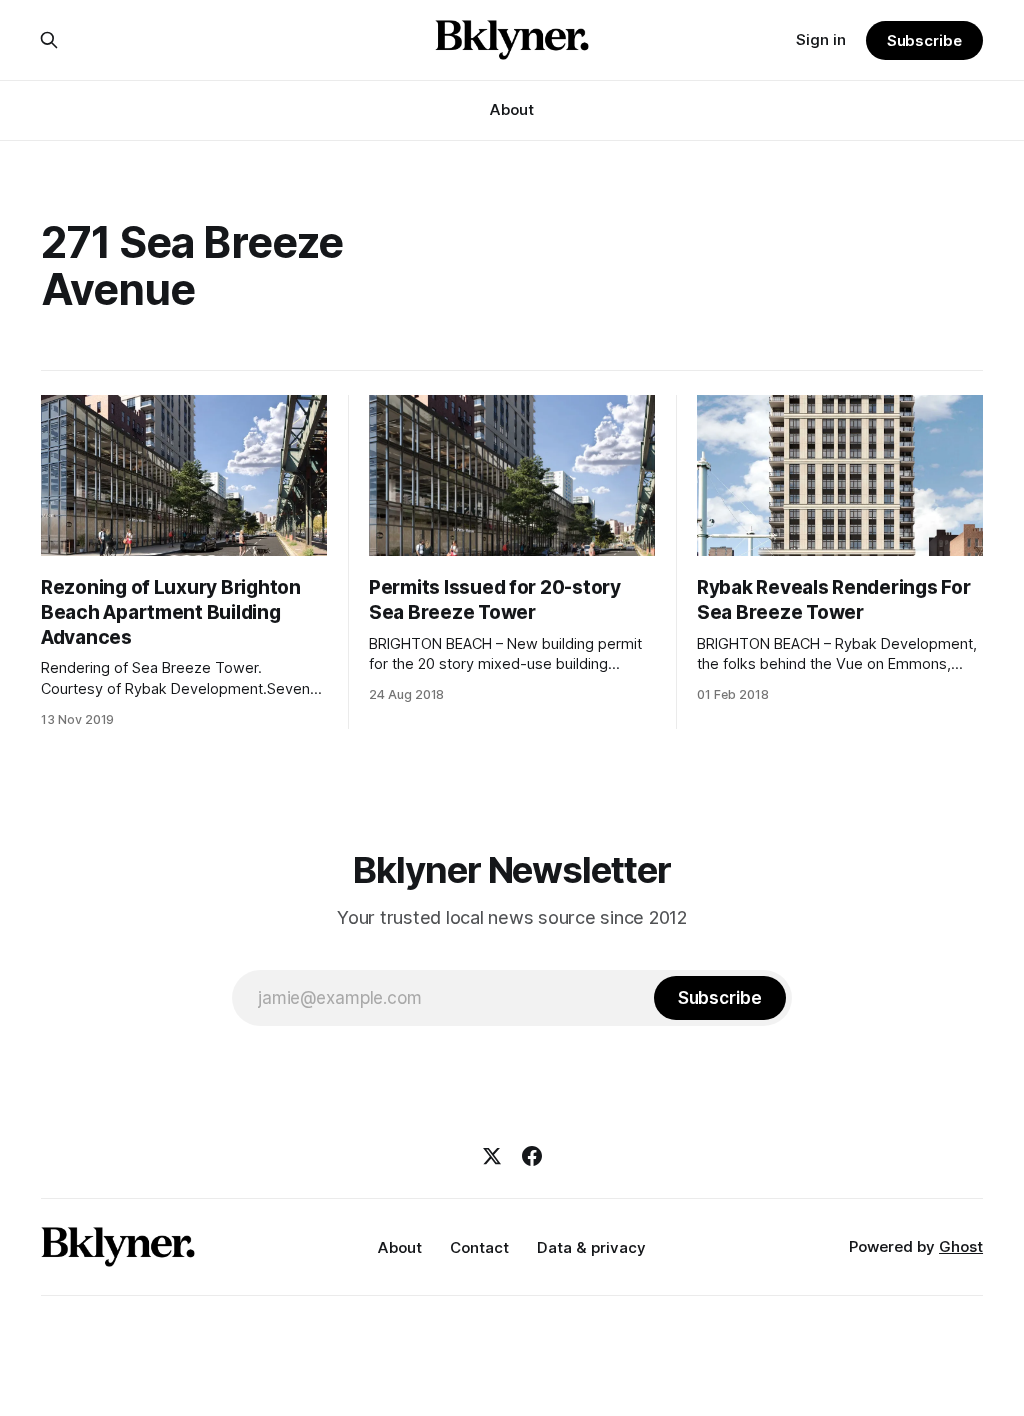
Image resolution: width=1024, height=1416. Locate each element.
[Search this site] (49, 40)
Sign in (821, 39)
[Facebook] (532, 1156)
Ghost (961, 1246)
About (512, 109)
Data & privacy (591, 1247)
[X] (492, 1156)
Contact (479, 1247)
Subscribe (924, 40)
